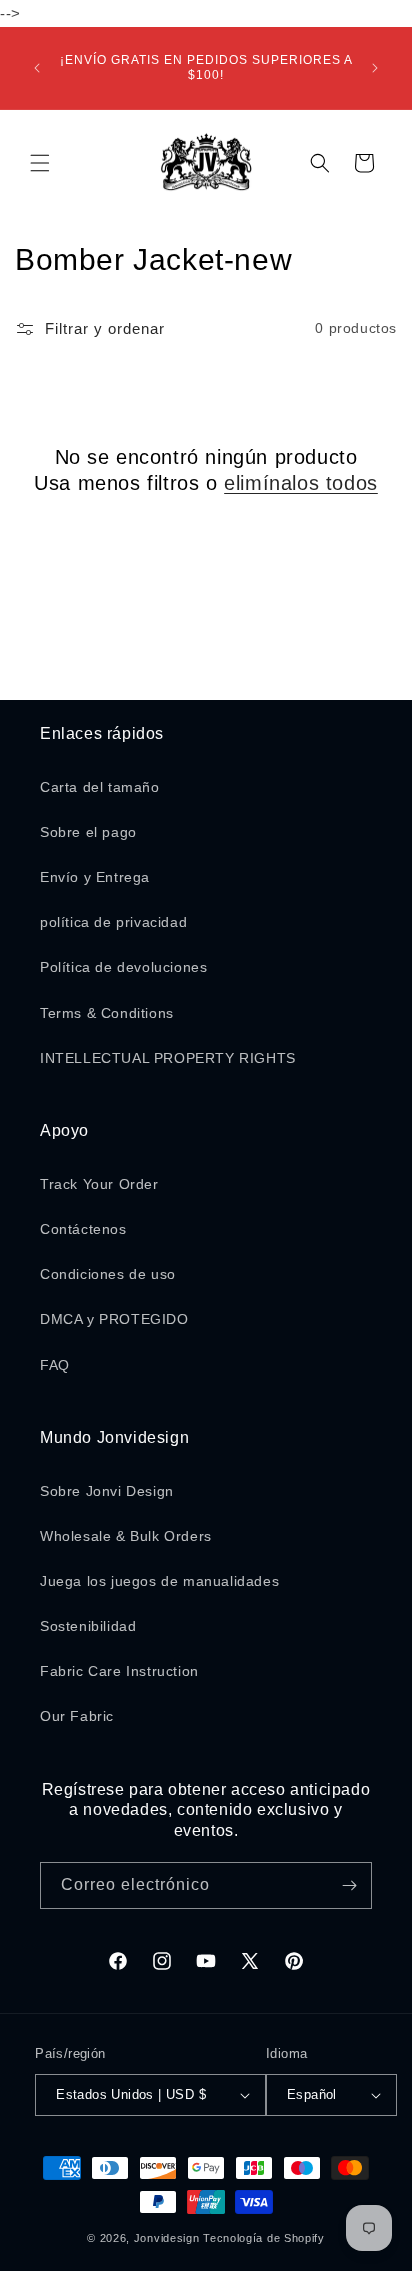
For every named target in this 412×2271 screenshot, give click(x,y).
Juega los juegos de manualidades (159, 1581)
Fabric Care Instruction (119, 1671)
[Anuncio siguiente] (375, 68)
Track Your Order (99, 1184)
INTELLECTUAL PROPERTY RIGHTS (168, 1058)
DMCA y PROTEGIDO (114, 1319)
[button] (40, 163)
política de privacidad (113, 922)
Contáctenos (83, 1229)
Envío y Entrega (95, 877)
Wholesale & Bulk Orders (126, 1536)
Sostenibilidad (88, 1626)
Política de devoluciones (123, 967)
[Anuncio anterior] (37, 68)
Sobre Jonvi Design (107, 1491)
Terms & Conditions (107, 1013)
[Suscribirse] (349, 1885)
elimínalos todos (301, 483)
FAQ (55, 1365)
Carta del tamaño (100, 787)
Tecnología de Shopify (264, 2238)
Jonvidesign (167, 2238)
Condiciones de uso (108, 1274)
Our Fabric (77, 1716)
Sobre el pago (88, 832)
